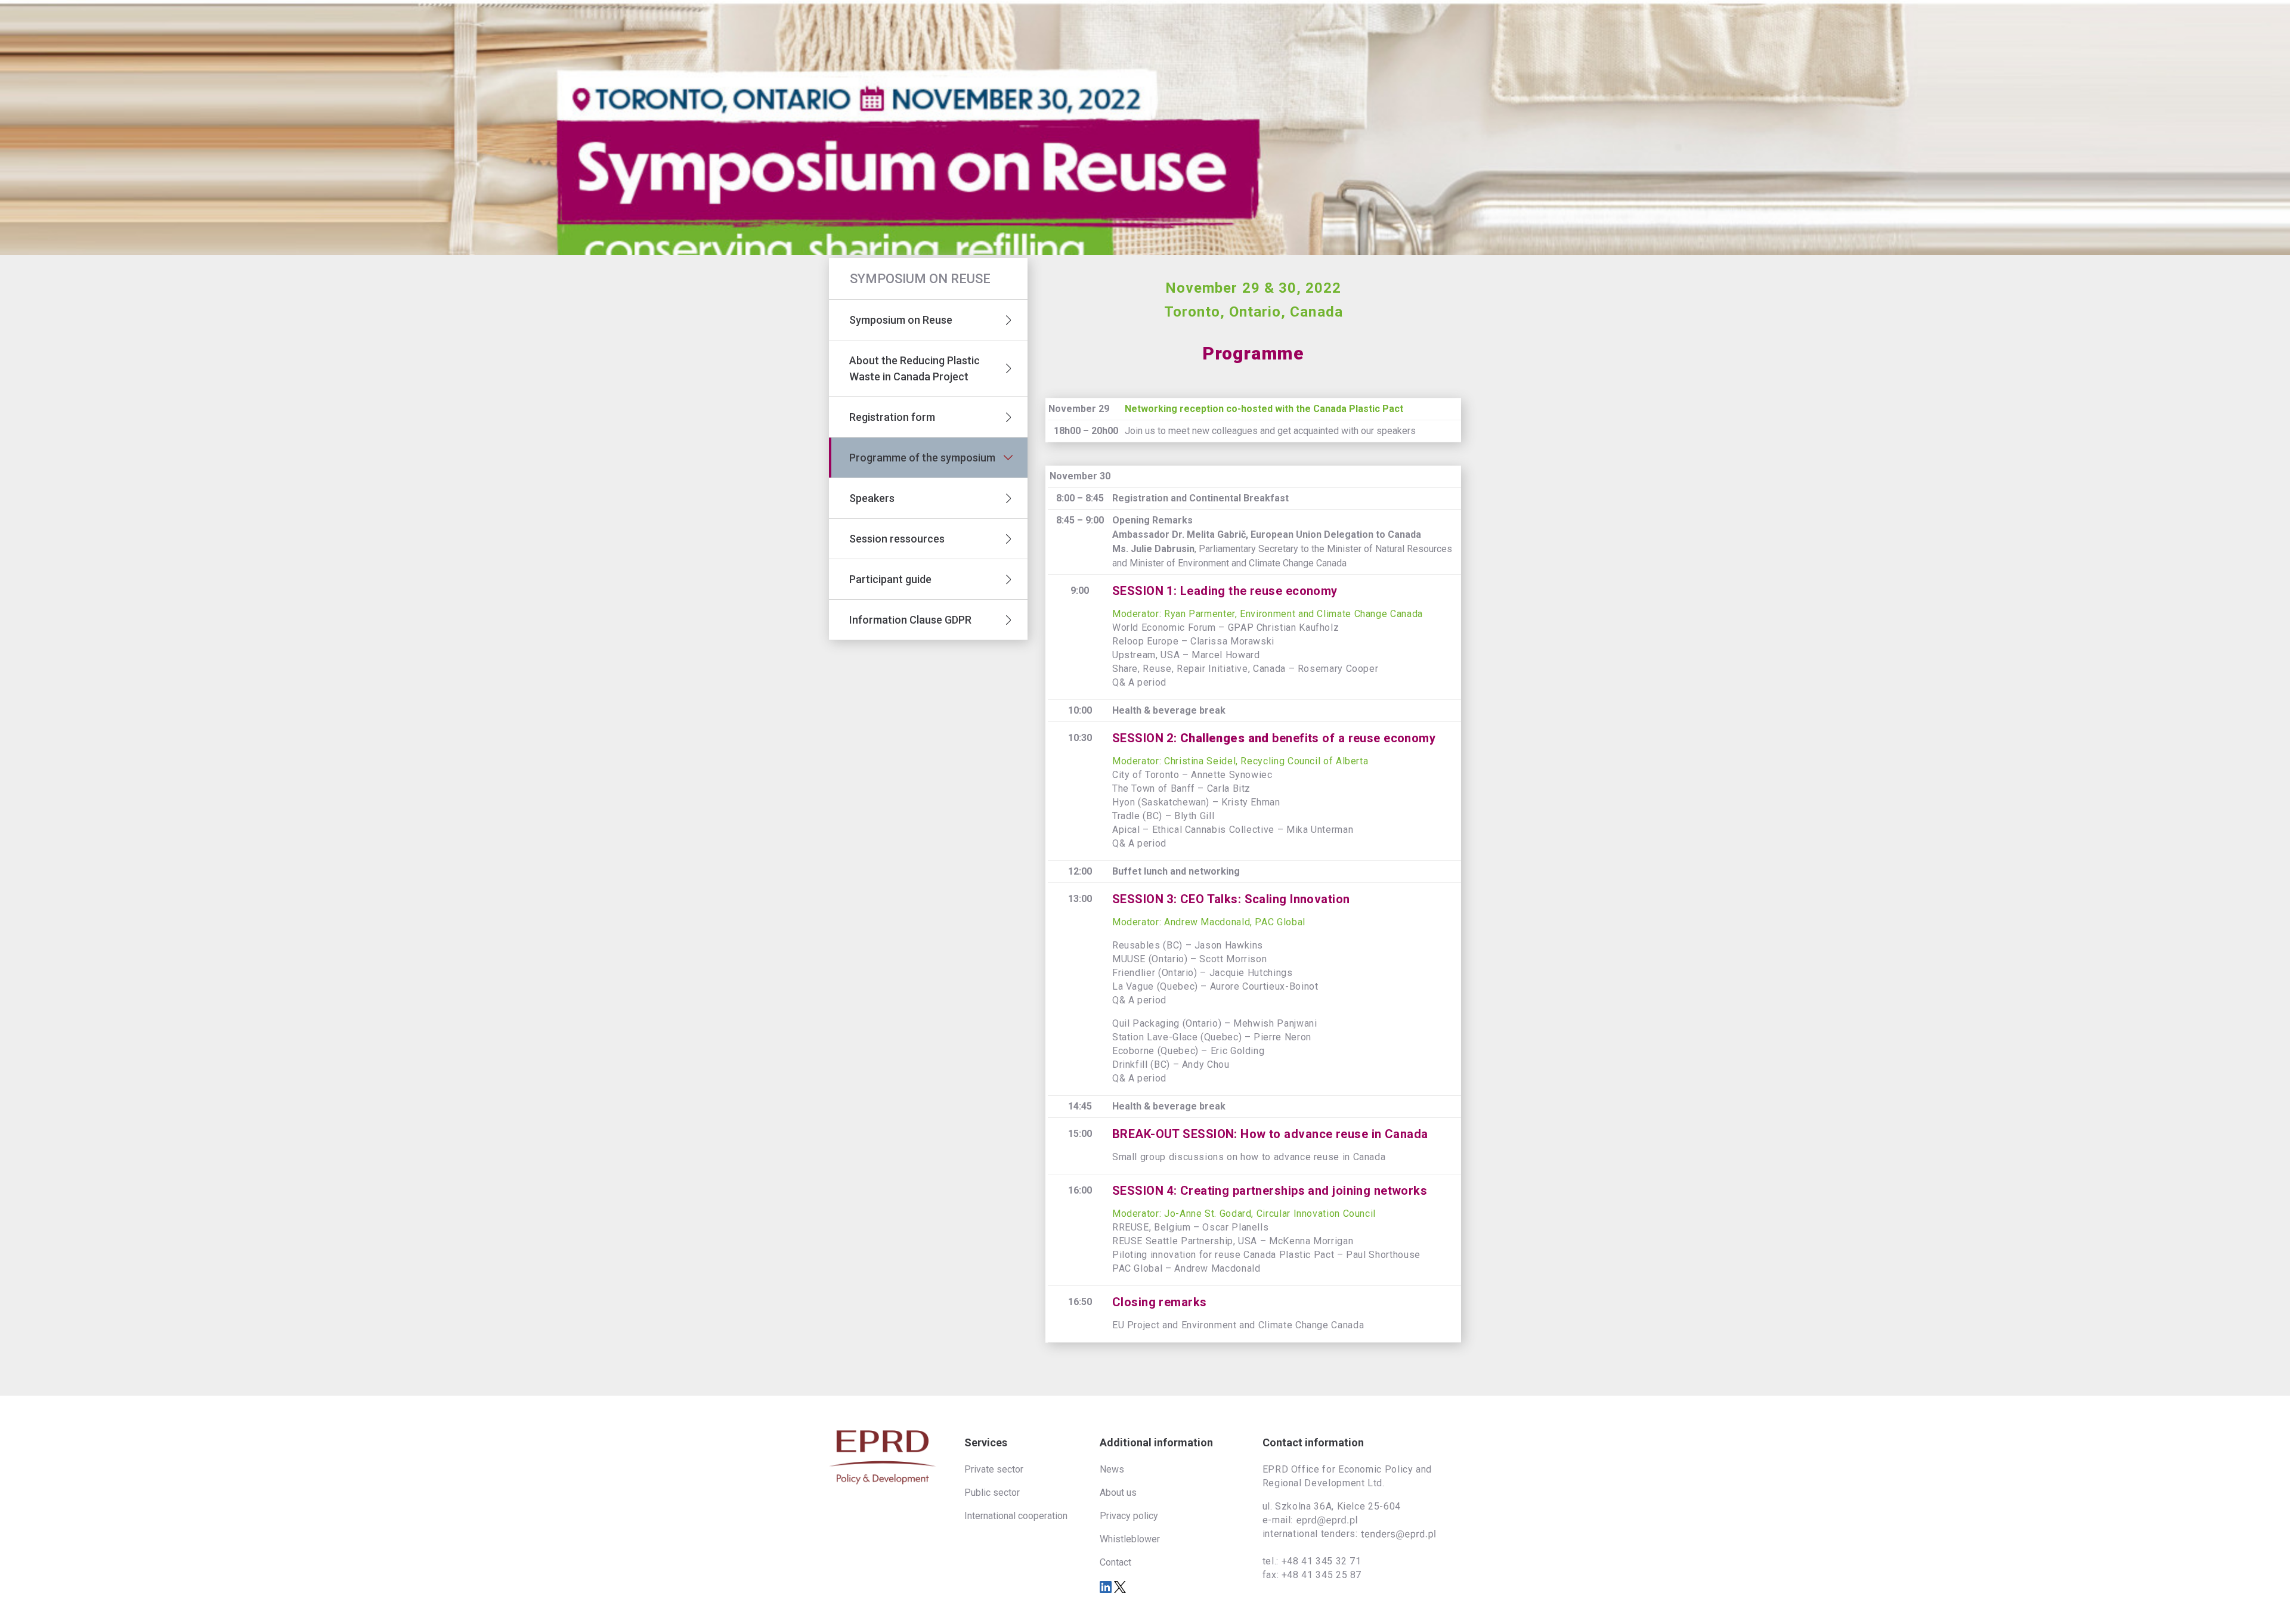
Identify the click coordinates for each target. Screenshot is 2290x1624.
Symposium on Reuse (903, 320)
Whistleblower (1130, 1539)
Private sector (994, 1469)
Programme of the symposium (922, 458)
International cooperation (1016, 1516)
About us (1118, 1493)
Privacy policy (1129, 1516)
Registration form (892, 417)
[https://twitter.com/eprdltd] (1120, 1586)
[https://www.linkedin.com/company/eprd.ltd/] (1107, 1586)
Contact (1115, 1562)
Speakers (872, 498)
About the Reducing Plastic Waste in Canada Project (915, 368)
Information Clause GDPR (910, 620)
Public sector (992, 1493)
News (1112, 1469)
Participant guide (890, 579)
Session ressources (897, 539)
